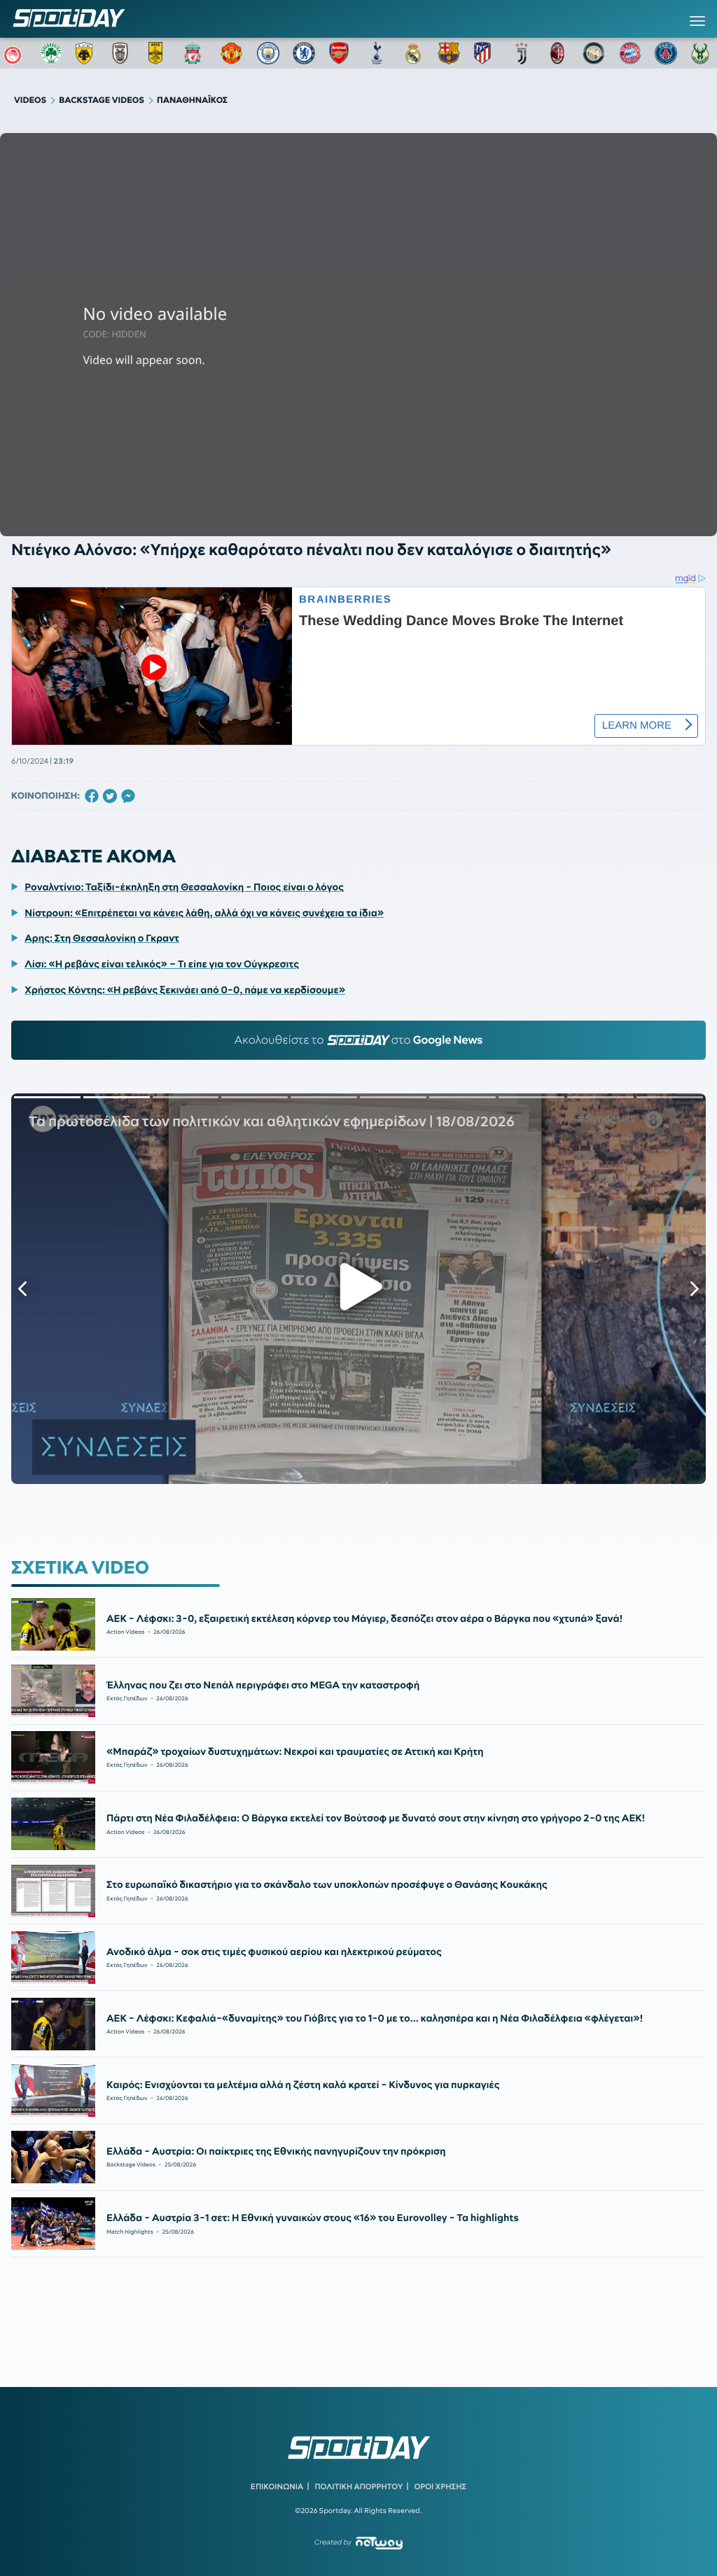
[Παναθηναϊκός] (51, 53)
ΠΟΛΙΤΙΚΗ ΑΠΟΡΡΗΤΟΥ (359, 2486)
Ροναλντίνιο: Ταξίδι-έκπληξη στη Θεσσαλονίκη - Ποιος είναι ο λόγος (184, 887)
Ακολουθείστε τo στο (359, 1040)
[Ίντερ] (594, 53)
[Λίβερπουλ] (195, 53)
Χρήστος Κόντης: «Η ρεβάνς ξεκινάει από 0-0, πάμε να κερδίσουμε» (185, 990)
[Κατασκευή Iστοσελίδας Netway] (379, 2543)
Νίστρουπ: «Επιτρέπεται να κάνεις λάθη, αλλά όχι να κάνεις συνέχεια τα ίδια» (204, 913)
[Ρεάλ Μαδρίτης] (413, 53)
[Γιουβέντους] (522, 53)
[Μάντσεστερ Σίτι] (268, 53)
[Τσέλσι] (304, 53)
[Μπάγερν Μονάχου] (630, 53)
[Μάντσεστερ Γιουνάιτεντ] (232, 53)
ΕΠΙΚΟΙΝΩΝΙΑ (277, 2486)
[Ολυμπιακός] (15, 53)
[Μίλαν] (557, 53)
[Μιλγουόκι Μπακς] (702, 53)
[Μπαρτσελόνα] (449, 53)
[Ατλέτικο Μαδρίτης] (485, 53)
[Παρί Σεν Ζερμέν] (666, 53)
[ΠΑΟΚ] (123, 53)
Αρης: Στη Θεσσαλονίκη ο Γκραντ (102, 938)
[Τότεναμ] (377, 53)
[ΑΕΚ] (87, 53)
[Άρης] (160, 53)
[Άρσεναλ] (340, 53)
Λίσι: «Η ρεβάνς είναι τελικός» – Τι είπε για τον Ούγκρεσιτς (162, 964)
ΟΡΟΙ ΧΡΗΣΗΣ (440, 2486)
